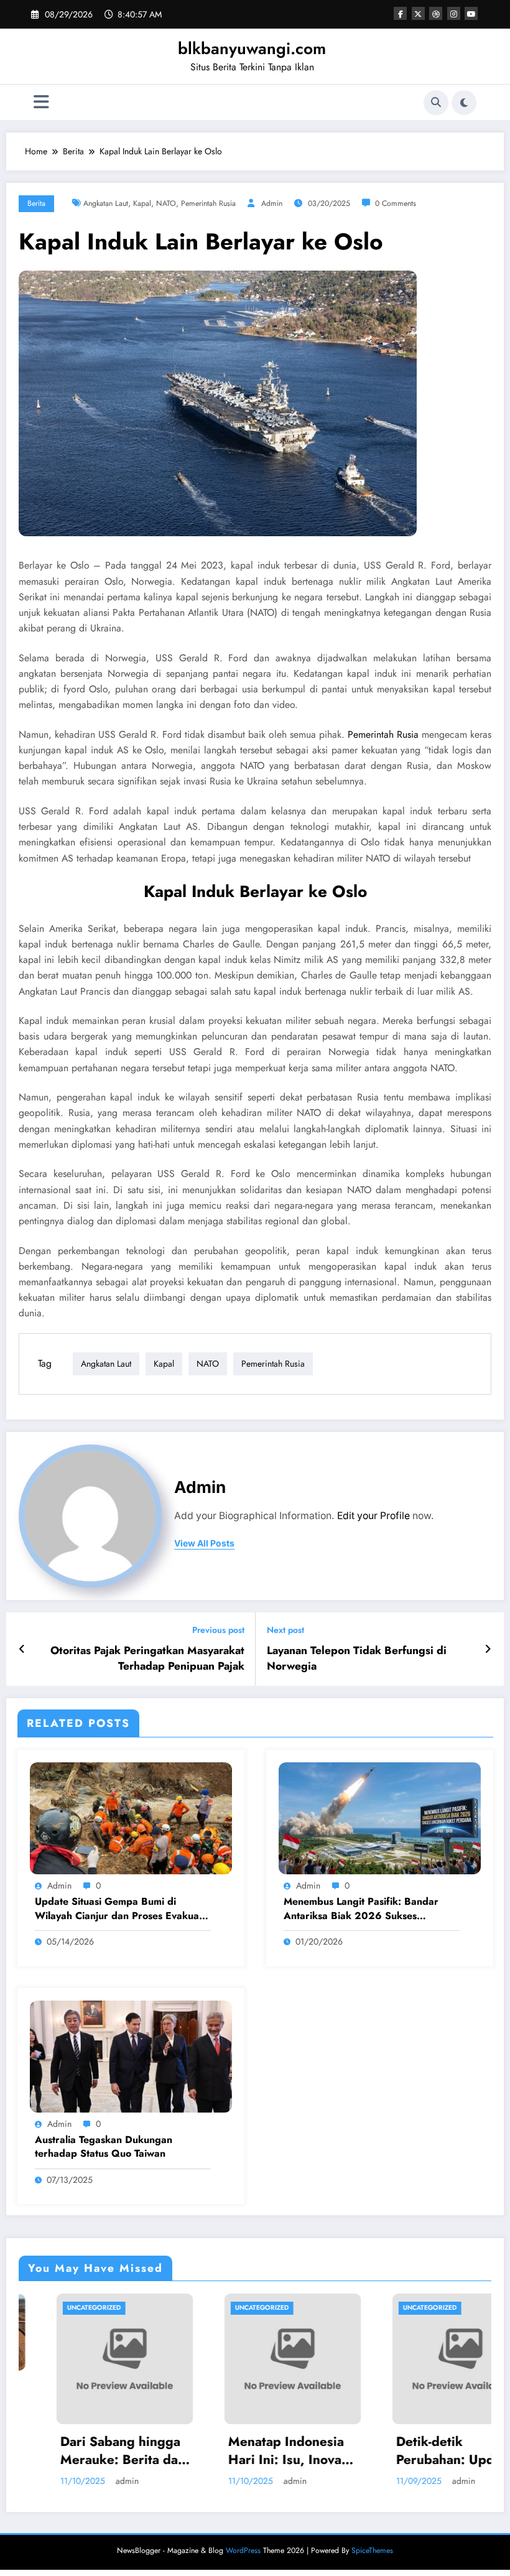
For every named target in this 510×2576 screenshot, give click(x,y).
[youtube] (471, 13)
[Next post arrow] (488, 1649)
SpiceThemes (372, 2550)
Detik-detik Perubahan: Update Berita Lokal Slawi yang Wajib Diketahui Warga (395, 2451)
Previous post (218, 1630)
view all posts (204, 1543)
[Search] (436, 103)
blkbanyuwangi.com (252, 49)
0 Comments (396, 203)
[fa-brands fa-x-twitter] (418, 13)
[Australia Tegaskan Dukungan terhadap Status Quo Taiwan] (131, 2055)
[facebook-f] (400, 13)
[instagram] (454, 13)
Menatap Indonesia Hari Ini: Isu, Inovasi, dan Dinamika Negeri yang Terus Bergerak (227, 2451)
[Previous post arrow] (22, 1649)
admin (272, 203)
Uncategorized (196, 2308)
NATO (166, 203)
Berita (36, 203)
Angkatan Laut (106, 203)
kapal (142, 203)
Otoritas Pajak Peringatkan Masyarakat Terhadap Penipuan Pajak (147, 1658)
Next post (285, 1630)
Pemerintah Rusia (208, 203)
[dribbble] (436, 13)
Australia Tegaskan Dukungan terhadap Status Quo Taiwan (104, 2147)
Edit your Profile (373, 1516)
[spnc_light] (464, 103)
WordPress (243, 2550)
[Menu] (41, 102)
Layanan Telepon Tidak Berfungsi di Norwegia (357, 1658)
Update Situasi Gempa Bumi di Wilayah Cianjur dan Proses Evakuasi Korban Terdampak (120, 1909)
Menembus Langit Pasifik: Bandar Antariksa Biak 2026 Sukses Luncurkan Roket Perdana (361, 1909)
